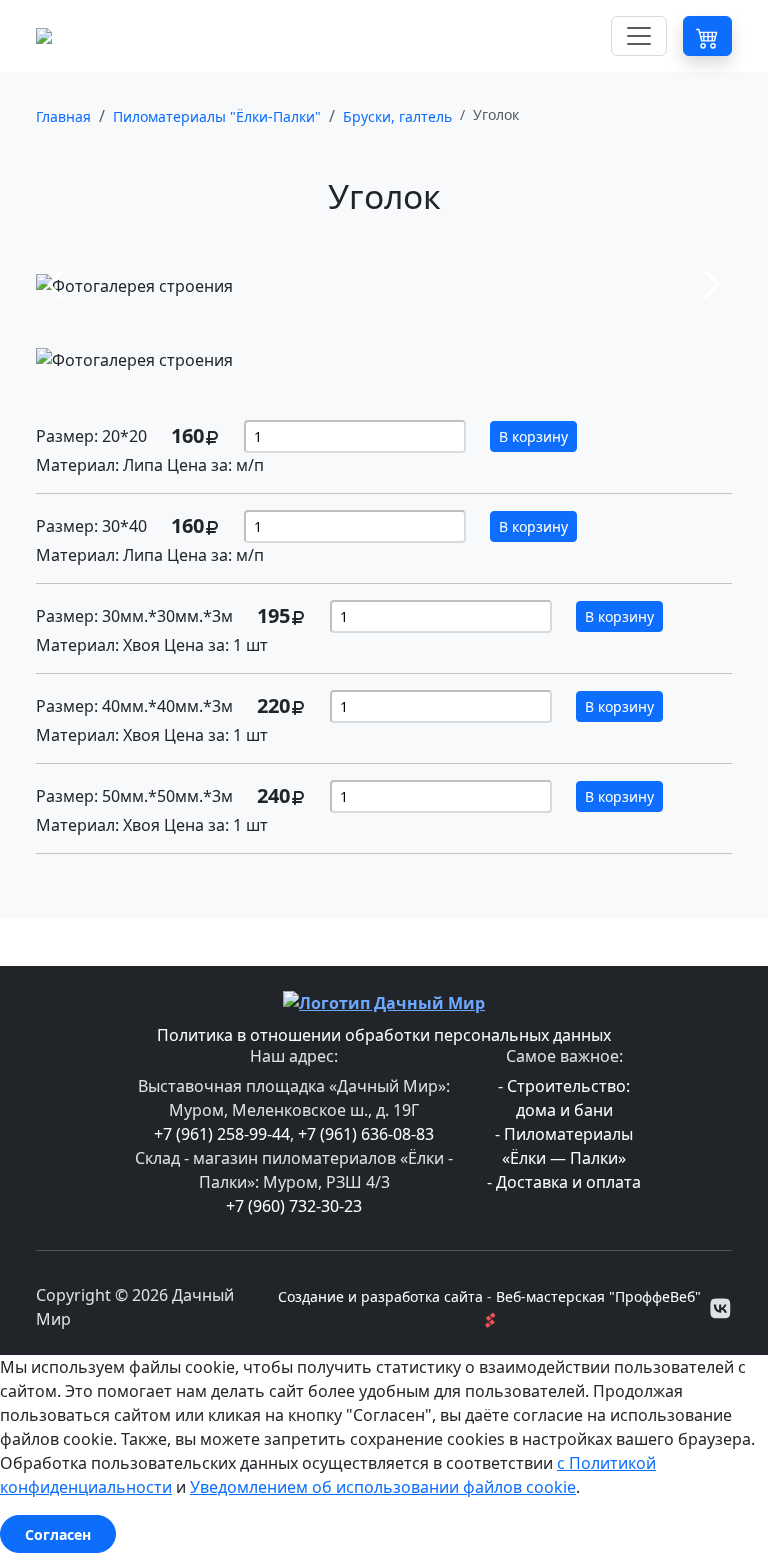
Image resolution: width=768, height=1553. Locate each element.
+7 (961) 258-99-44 (222, 1134)
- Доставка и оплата (564, 1182)
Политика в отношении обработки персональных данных (384, 1035)
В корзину (533, 436)
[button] (707, 35)
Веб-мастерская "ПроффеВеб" (598, 1296)
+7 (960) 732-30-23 (294, 1206)
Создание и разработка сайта (380, 1296)
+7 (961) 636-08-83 (366, 1134)
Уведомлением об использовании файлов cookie (383, 1487)
